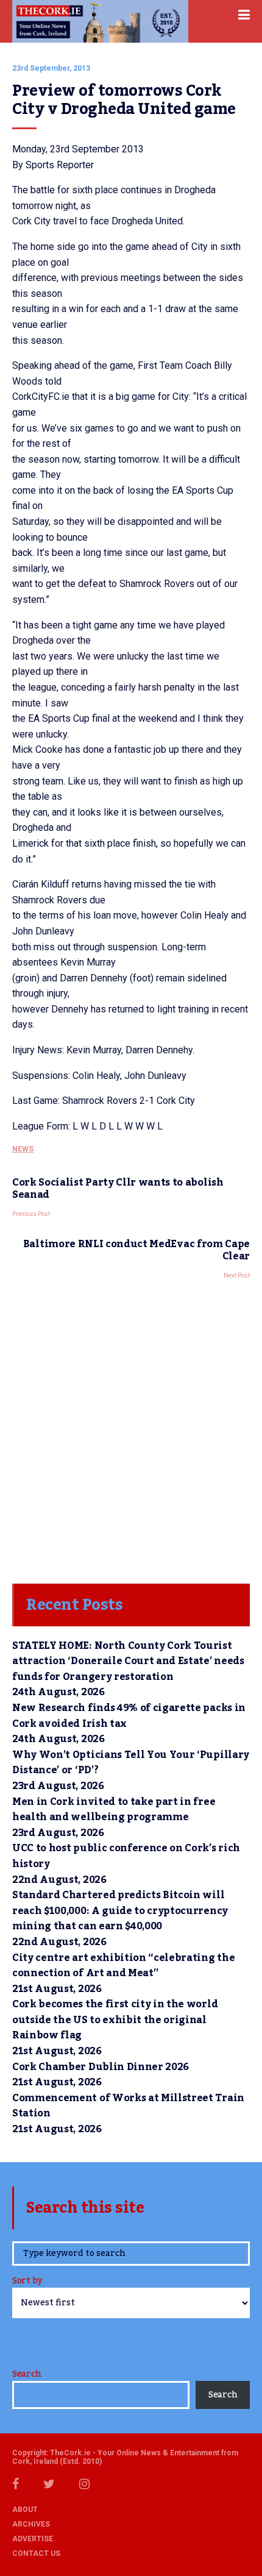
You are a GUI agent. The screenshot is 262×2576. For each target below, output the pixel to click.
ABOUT (25, 2510)
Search (27, 2374)
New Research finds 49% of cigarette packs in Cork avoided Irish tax (129, 1716)
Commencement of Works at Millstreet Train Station (128, 2106)
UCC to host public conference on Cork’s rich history (126, 1856)
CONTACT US (36, 2553)
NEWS (23, 1149)
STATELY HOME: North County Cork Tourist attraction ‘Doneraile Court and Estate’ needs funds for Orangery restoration (128, 1661)
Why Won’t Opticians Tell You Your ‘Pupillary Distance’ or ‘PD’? (131, 1763)
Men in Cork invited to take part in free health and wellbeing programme (114, 1810)
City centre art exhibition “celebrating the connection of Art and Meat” (123, 1966)
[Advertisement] (131, 1428)
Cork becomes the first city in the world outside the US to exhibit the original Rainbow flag (115, 2020)
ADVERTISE (33, 2539)
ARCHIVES (31, 2524)
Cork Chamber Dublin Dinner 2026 (101, 2067)
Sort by (27, 2282)
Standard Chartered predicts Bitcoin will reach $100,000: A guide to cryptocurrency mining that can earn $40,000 (120, 1911)
